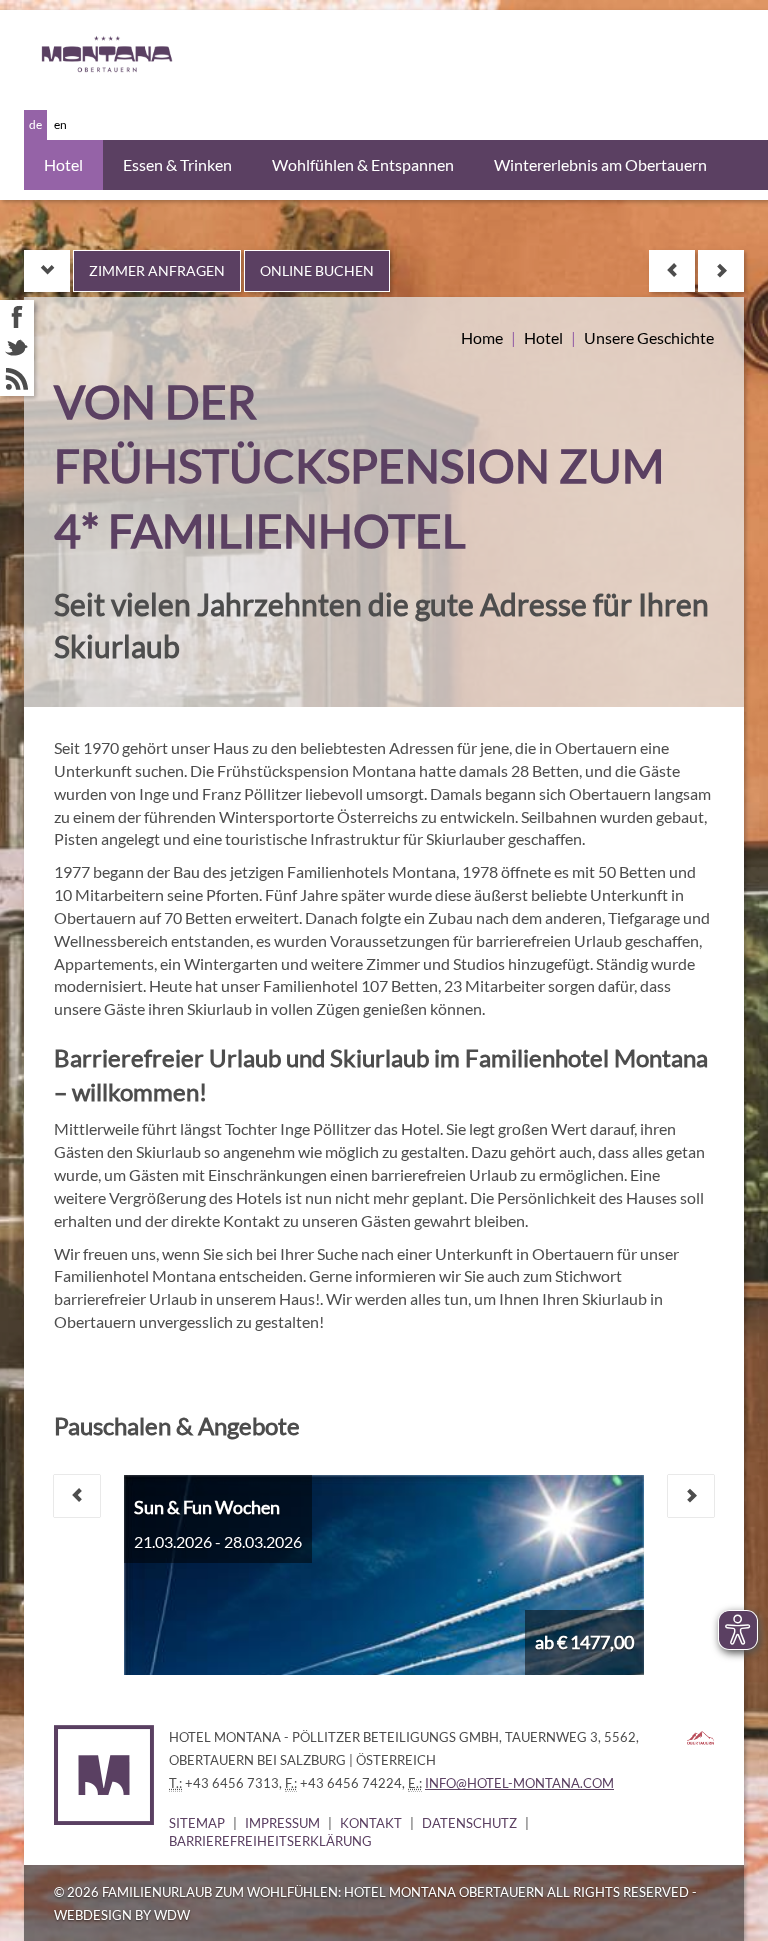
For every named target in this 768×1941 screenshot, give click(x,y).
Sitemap (197, 1823)
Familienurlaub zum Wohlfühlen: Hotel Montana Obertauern (323, 1892)
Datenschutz (469, 1823)
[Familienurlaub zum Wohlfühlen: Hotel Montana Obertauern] (124, 55)
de (35, 124)
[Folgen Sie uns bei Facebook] (17, 317)
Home (482, 337)
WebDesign (93, 1915)
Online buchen (317, 270)
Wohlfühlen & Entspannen (363, 164)
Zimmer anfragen (157, 270)
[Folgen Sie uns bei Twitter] (17, 348)
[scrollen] (47, 271)
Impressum (282, 1823)
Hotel (63, 164)
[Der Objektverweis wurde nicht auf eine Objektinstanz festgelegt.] (672, 271)
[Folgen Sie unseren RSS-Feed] (17, 379)
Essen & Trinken (177, 164)
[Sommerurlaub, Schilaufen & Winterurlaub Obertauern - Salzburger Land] (700, 1735)
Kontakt (371, 1823)
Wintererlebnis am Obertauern (600, 164)
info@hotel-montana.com (519, 1783)
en (60, 124)
